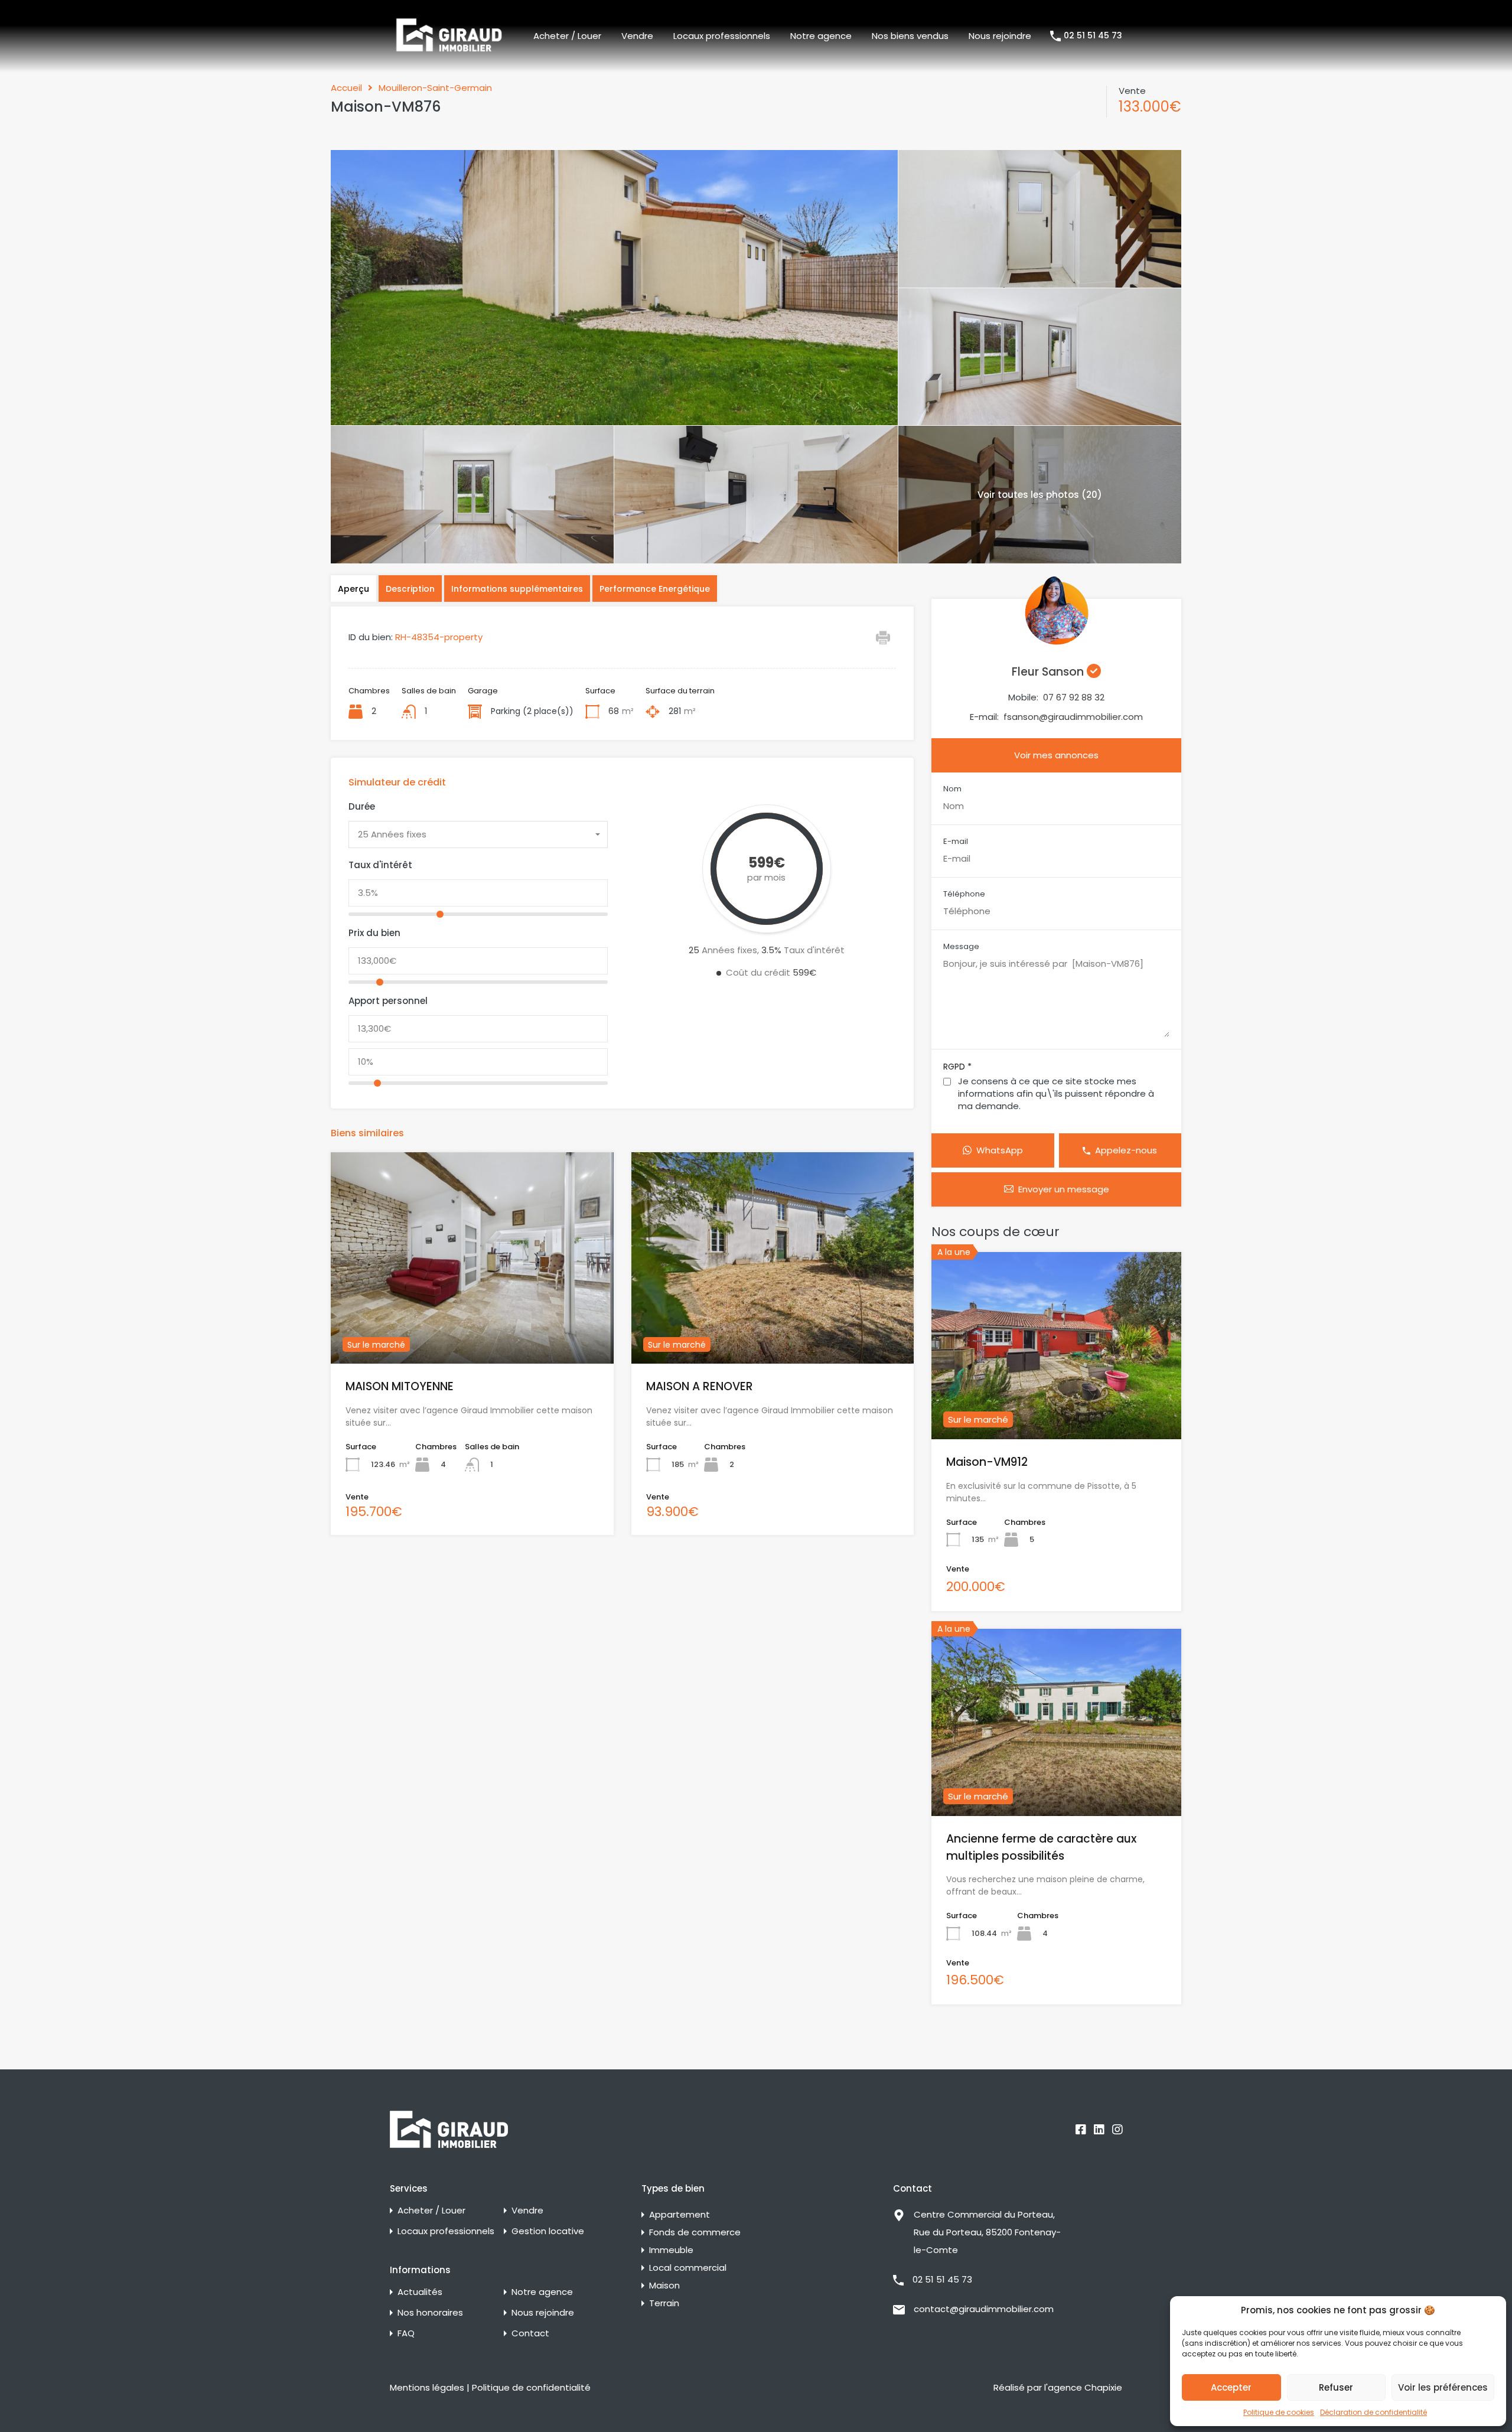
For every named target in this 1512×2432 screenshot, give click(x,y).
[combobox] (478, 834)
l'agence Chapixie (1083, 2387)
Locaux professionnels (722, 36)
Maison (664, 2285)
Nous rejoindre (1000, 36)
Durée (362, 807)
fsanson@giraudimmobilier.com (1073, 717)
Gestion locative (548, 2231)
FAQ (406, 2333)
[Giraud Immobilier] (449, 35)
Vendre (637, 36)
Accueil (346, 88)
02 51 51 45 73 (1093, 36)
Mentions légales (427, 2387)
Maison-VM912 (987, 1462)
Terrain (664, 2303)
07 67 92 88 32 (1074, 697)
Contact (530, 2333)
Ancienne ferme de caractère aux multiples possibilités (1041, 1847)
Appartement (680, 2214)
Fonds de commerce (695, 2232)
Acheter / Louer (567, 36)
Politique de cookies (1279, 2412)
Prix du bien (374, 933)
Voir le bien (472, 1321)
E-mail (956, 842)
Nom (952, 789)
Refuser (1336, 2387)
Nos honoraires (430, 2312)
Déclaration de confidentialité (1373, 2412)
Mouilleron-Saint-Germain (435, 88)
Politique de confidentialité (531, 2387)
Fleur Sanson (1049, 672)
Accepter (1231, 2387)
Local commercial (688, 2268)
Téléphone (964, 894)
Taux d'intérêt (380, 865)
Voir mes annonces (1056, 755)
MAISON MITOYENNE (400, 1386)
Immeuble (671, 2250)
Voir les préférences (1443, 2387)
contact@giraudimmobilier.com (984, 2309)
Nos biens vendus (910, 36)
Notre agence (821, 36)
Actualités (420, 2292)
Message (961, 947)
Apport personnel (388, 1001)
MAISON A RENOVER (700, 1386)
